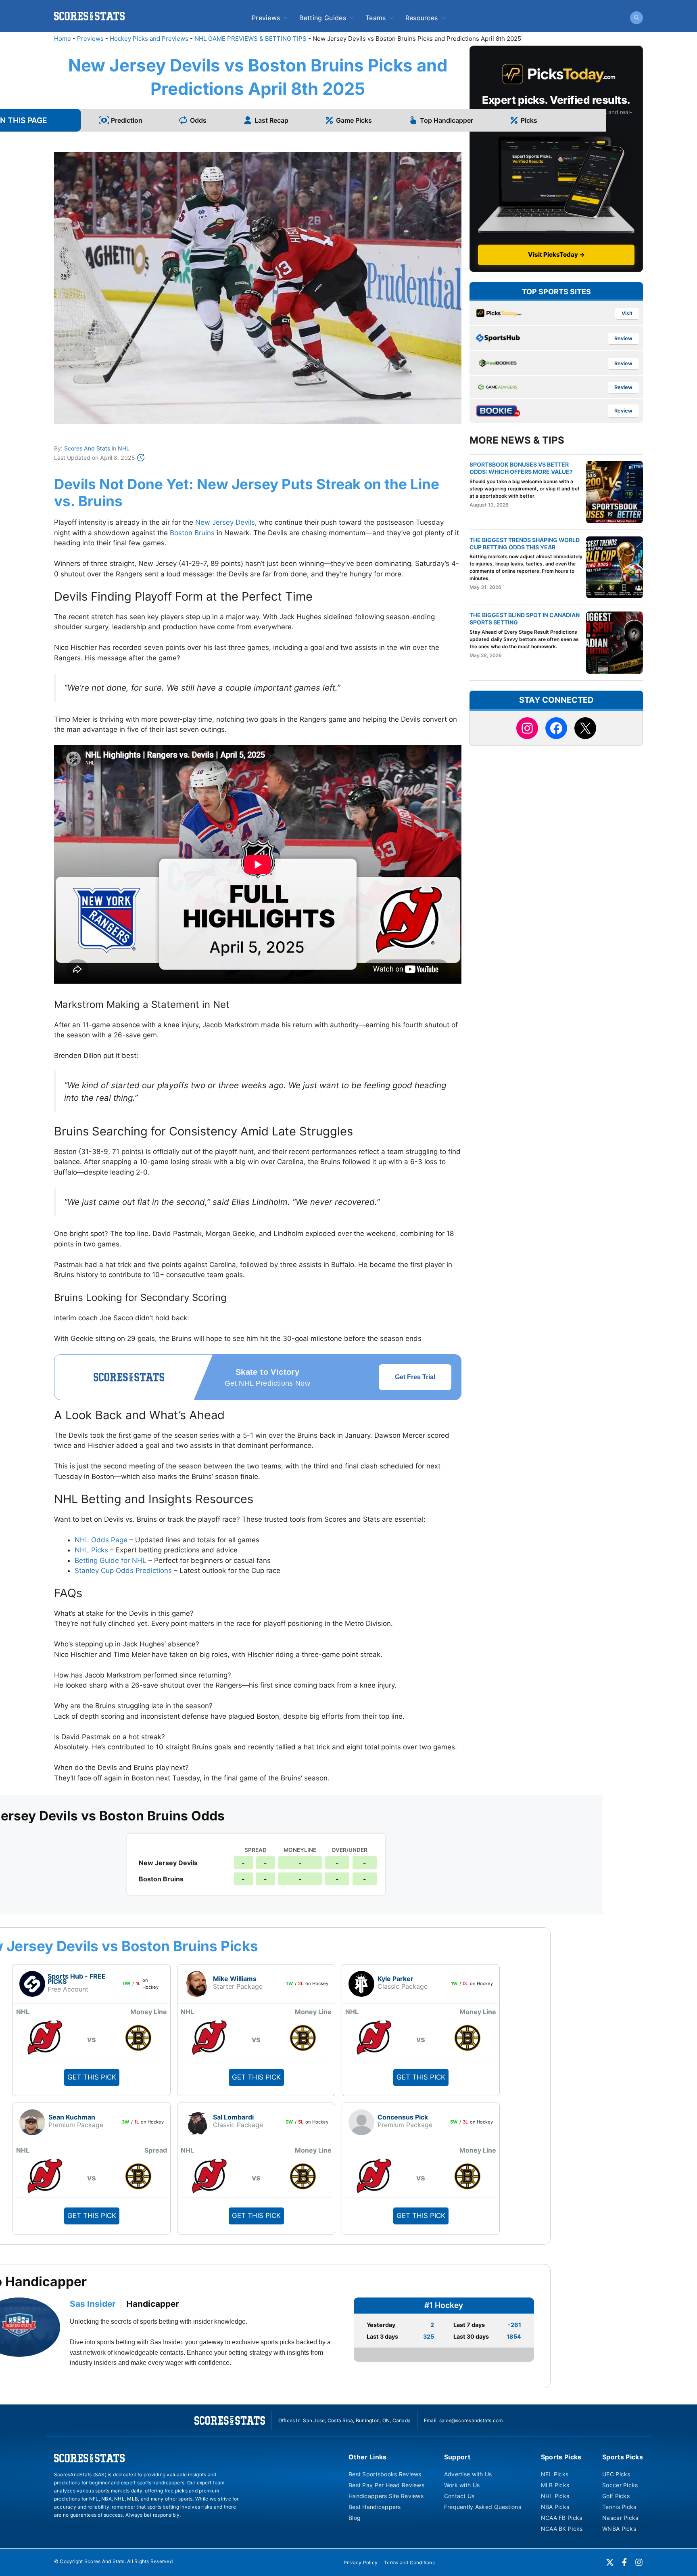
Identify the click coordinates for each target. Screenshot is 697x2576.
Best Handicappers (375, 2507)
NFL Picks (555, 2474)
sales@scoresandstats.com (471, 2420)
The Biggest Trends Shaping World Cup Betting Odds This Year (525, 543)
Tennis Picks (619, 2507)
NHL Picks (91, 1550)
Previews (266, 18)
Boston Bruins (192, 533)
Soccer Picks (620, 2485)
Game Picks (354, 120)
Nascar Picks (620, 2518)
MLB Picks (555, 2485)
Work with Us (462, 2485)
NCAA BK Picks (562, 2529)
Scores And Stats (87, 448)
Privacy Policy (361, 2562)
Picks (529, 120)
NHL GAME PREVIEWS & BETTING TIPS (250, 39)
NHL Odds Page (101, 1540)
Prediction (127, 120)
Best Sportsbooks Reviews (385, 2474)
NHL (124, 448)
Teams (376, 18)
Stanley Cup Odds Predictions (123, 1571)
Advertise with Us (468, 2474)
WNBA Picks (619, 2529)
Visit (627, 313)
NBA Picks (555, 2507)
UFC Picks (616, 2474)
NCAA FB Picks (562, 2518)
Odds (198, 120)
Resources (422, 18)
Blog (355, 2518)
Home (63, 39)
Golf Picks (616, 2496)
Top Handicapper (447, 120)
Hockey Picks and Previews (149, 39)
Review (623, 338)
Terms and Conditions (409, 2562)
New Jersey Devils (225, 522)
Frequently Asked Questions (483, 2507)
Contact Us (459, 2496)
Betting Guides (322, 18)
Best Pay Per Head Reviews (386, 2485)
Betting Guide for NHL (111, 1560)
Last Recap (271, 120)
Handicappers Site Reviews (386, 2496)
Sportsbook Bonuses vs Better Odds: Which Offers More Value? (521, 468)
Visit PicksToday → (556, 254)
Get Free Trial (415, 1377)
